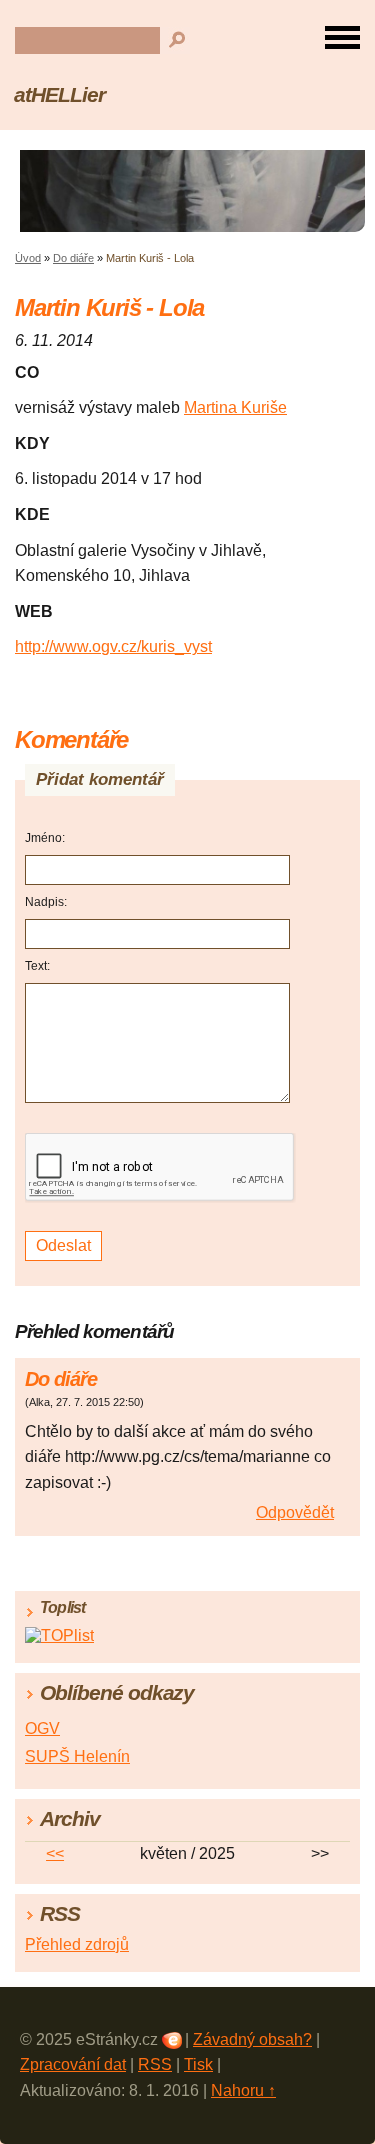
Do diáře (73, 258)
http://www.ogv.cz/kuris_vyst (113, 646)
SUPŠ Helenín (77, 1756)
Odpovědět (295, 1512)
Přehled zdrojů (77, 1944)
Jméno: (45, 838)
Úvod (28, 258)
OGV (42, 1728)
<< (55, 1853)
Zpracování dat (73, 2064)
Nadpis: (46, 902)
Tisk (198, 2064)
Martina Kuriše (235, 407)
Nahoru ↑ (243, 2090)
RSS (155, 2064)
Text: (37, 966)
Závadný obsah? (252, 2039)
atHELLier (59, 94)
